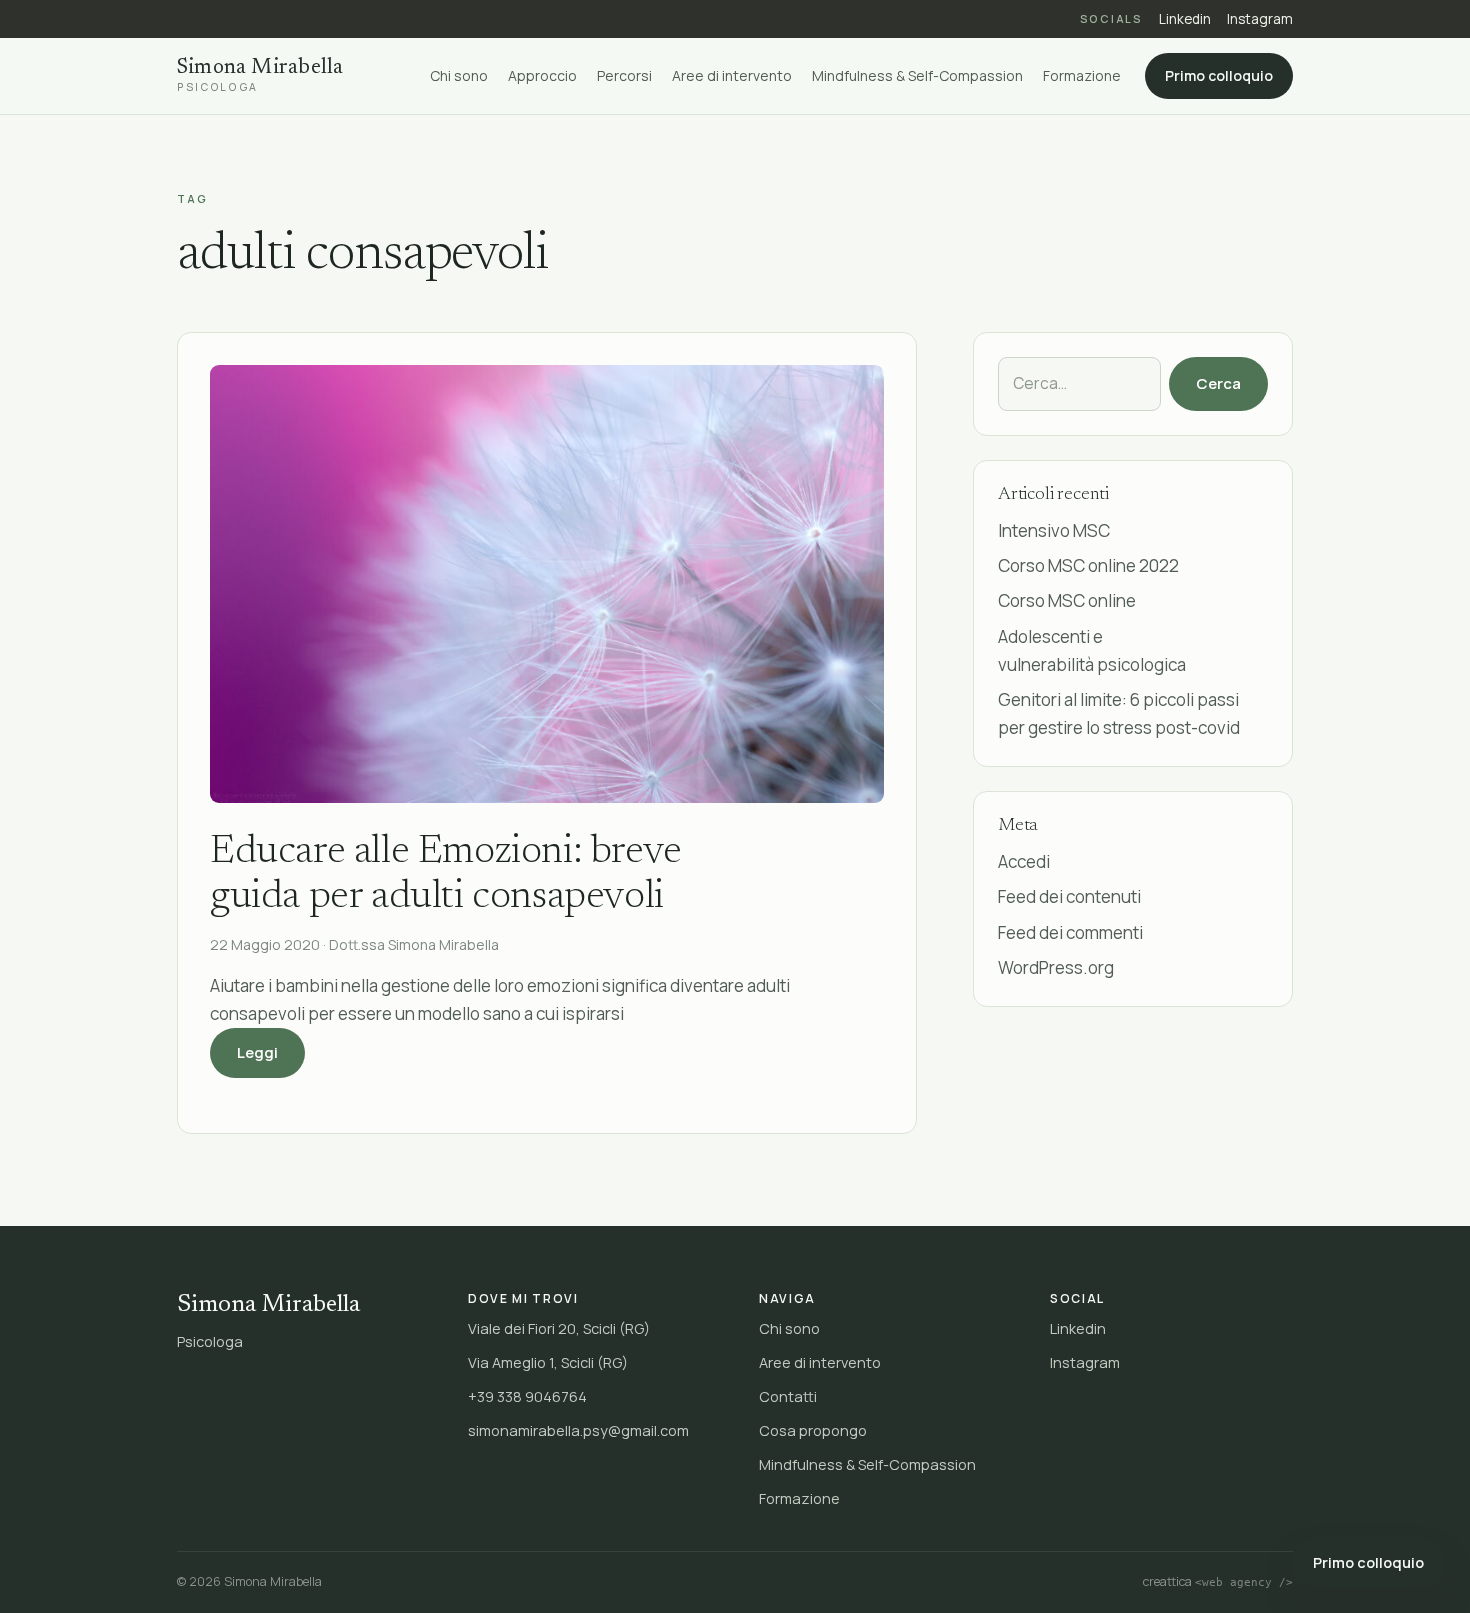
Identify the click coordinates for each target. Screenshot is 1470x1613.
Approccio (542, 76)
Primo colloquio (1219, 76)
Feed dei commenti (1070, 932)
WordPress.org (1056, 967)
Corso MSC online (1067, 600)
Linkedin (1185, 19)
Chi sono (459, 76)
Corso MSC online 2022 (1088, 565)
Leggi (271, 1052)
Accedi (1024, 861)
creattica (1218, 1581)
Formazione (1082, 76)
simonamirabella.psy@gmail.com (578, 1430)
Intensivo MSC (1054, 530)
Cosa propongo (813, 1430)
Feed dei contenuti (1069, 896)
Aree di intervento (732, 76)
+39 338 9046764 (527, 1396)
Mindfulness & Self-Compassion (917, 76)
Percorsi (624, 76)
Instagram (1260, 19)
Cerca (1218, 383)
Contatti (788, 1396)
